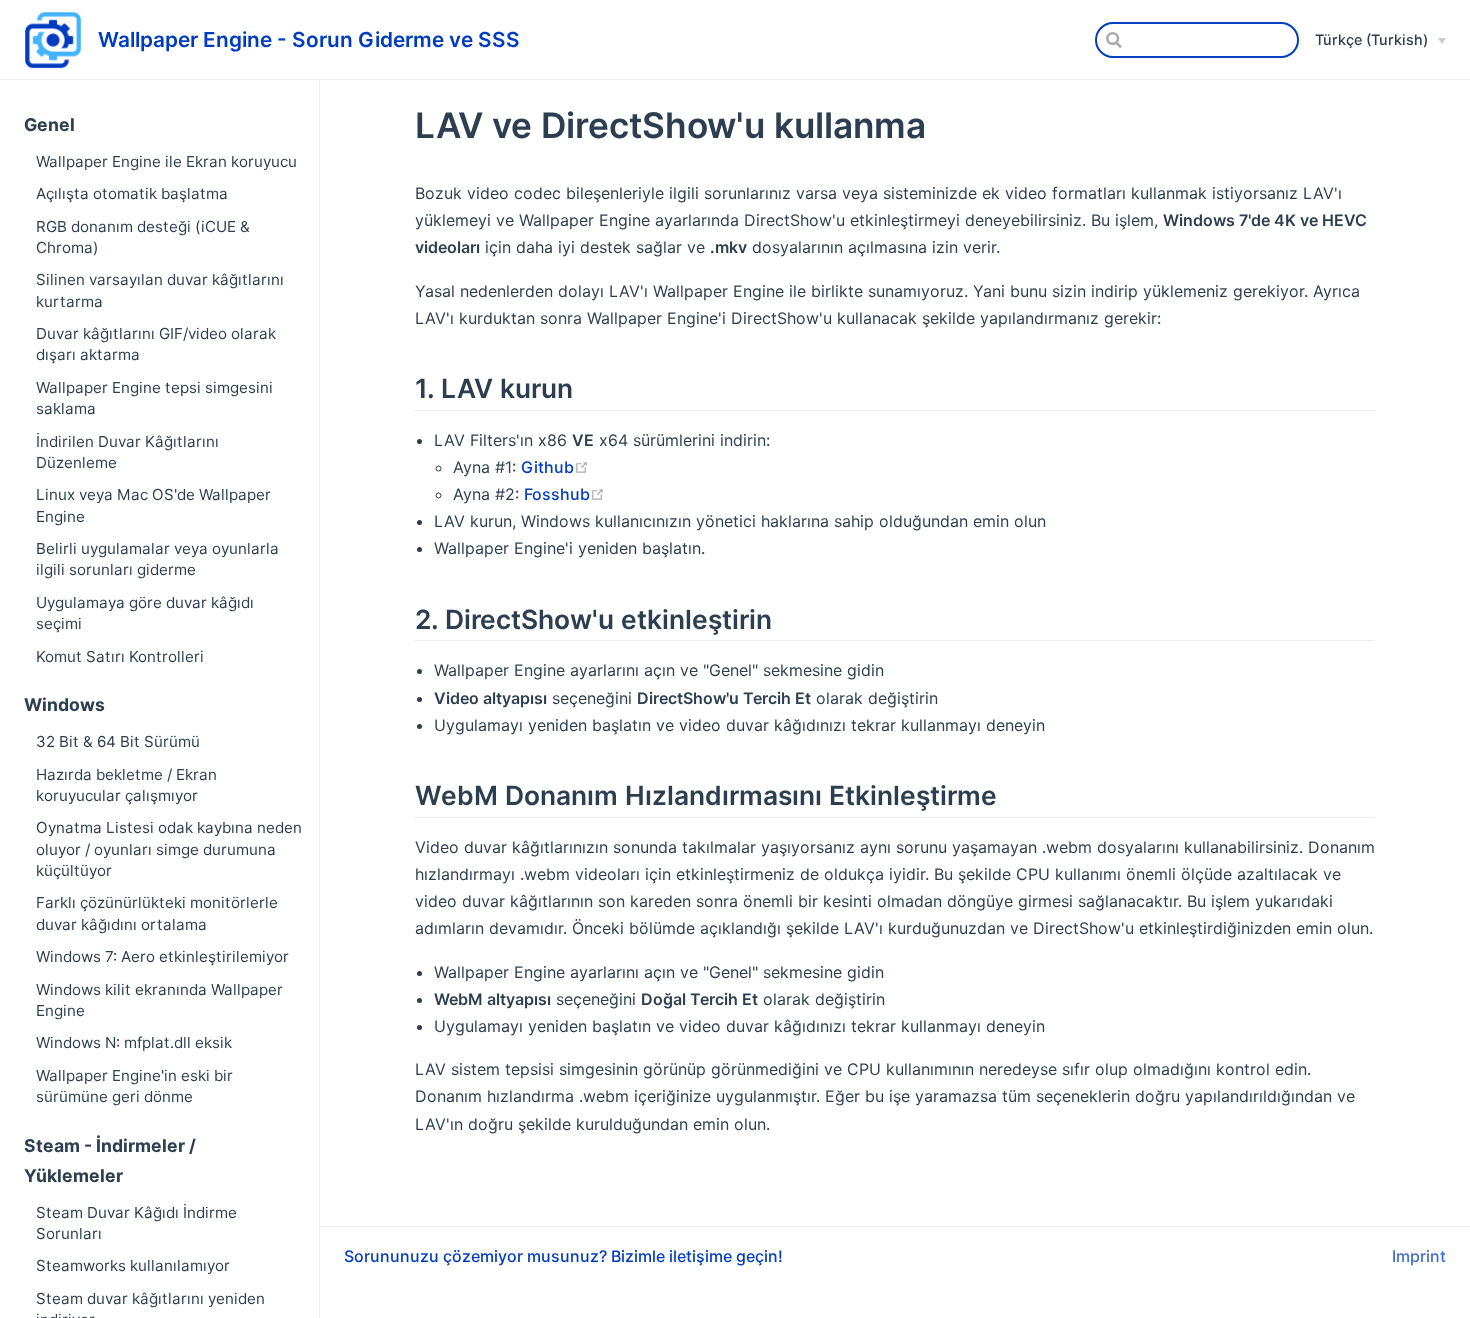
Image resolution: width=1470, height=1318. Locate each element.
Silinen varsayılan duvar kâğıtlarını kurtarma (160, 290)
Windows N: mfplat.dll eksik (134, 1042)
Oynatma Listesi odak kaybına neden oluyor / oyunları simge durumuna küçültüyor (169, 849)
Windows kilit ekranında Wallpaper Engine (159, 1000)
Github (547, 467)
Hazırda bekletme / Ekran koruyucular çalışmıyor (126, 785)
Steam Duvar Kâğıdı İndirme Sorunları (136, 1223)
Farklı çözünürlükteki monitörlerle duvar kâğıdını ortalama (157, 913)
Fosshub (557, 494)
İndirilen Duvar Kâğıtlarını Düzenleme (127, 452)
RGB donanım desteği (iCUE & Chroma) (143, 237)
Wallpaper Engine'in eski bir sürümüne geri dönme (134, 1086)
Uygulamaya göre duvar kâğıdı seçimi (145, 613)
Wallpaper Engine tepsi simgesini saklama (154, 398)
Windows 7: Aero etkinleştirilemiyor (162, 956)
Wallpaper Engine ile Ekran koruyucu (166, 161)
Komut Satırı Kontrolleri (120, 656)
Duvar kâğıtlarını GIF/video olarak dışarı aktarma (156, 344)
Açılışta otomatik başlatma (132, 193)
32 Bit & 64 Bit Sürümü (118, 741)
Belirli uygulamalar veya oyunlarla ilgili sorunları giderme (157, 559)
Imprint (1419, 1256)
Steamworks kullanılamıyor (133, 1265)
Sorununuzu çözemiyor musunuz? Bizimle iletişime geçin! (563, 1256)
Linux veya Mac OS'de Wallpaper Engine (153, 505)
